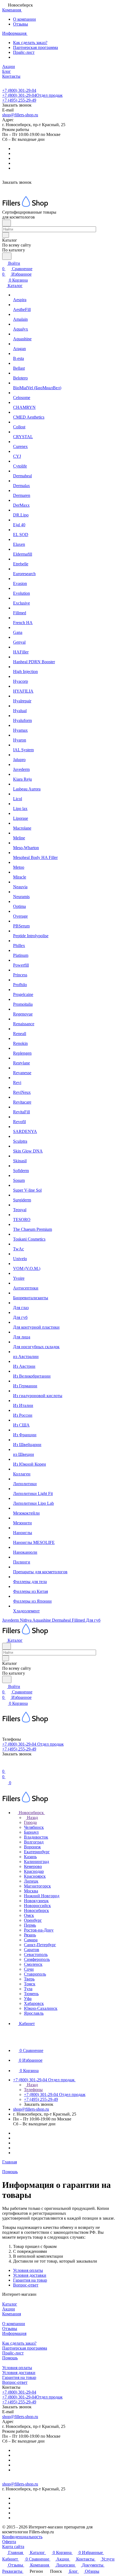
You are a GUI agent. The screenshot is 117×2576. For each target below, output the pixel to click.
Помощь (10, 2358)
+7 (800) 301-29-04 (19, 90)
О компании (24, 19)
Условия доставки (30, 2275)
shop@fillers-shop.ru (20, 115)
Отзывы (21, 24)
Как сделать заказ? (30, 43)
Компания (12, 2314)
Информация (14, 2333)
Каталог (10, 2304)
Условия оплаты (28, 2270)
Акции (9, 2309)
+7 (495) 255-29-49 (19, 100)
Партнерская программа (36, 47)
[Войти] (5, 1766)
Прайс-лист (24, 52)
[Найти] (7, 256)
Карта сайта (13, 2547)
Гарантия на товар (30, 2280)
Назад (32, 1817)
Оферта (9, 2542)
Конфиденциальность (22, 2537)
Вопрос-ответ (26, 2285)
